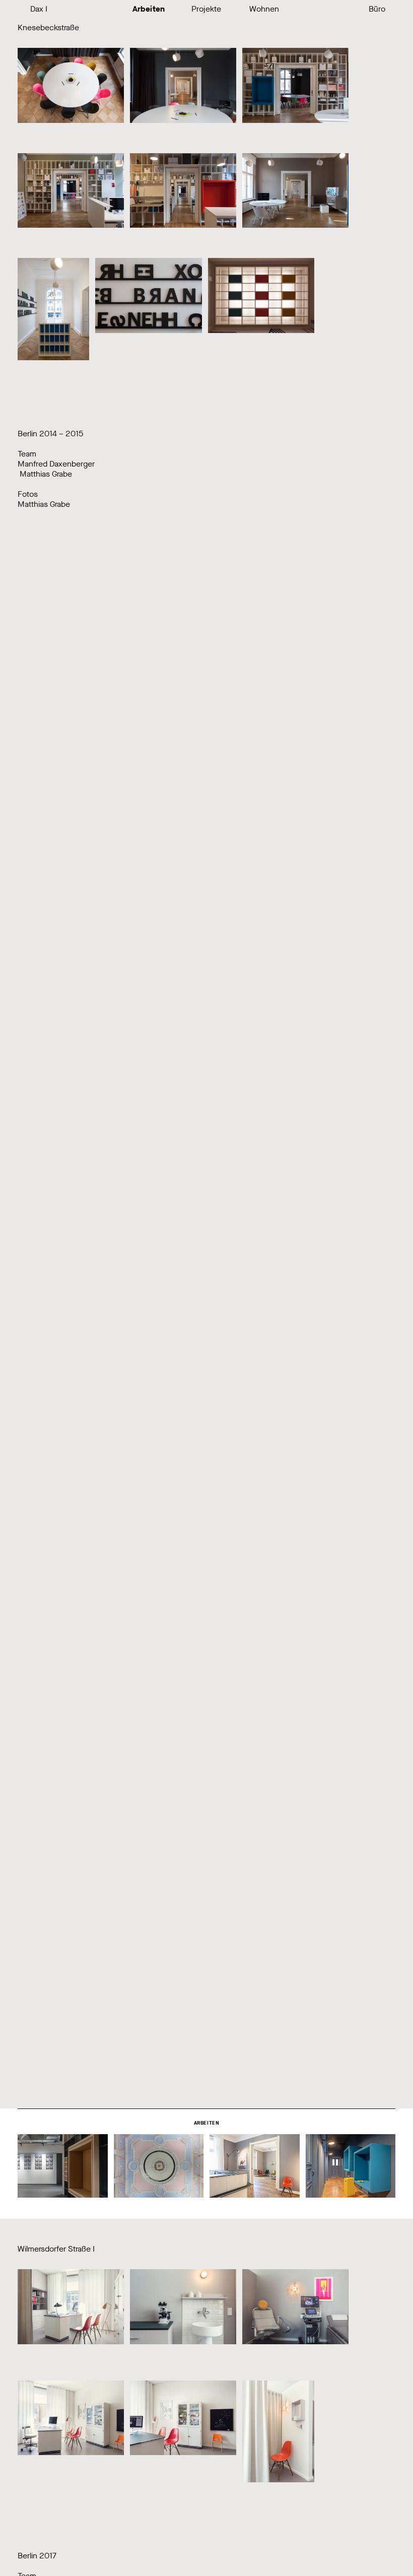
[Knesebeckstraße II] (351, 2166)
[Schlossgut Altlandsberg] (159, 2166)
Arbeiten (149, 9)
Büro (377, 9)
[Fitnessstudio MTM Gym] (63, 2166)
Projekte (206, 9)
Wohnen (264, 9)
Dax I (39, 9)
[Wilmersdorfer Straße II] (255, 2166)
